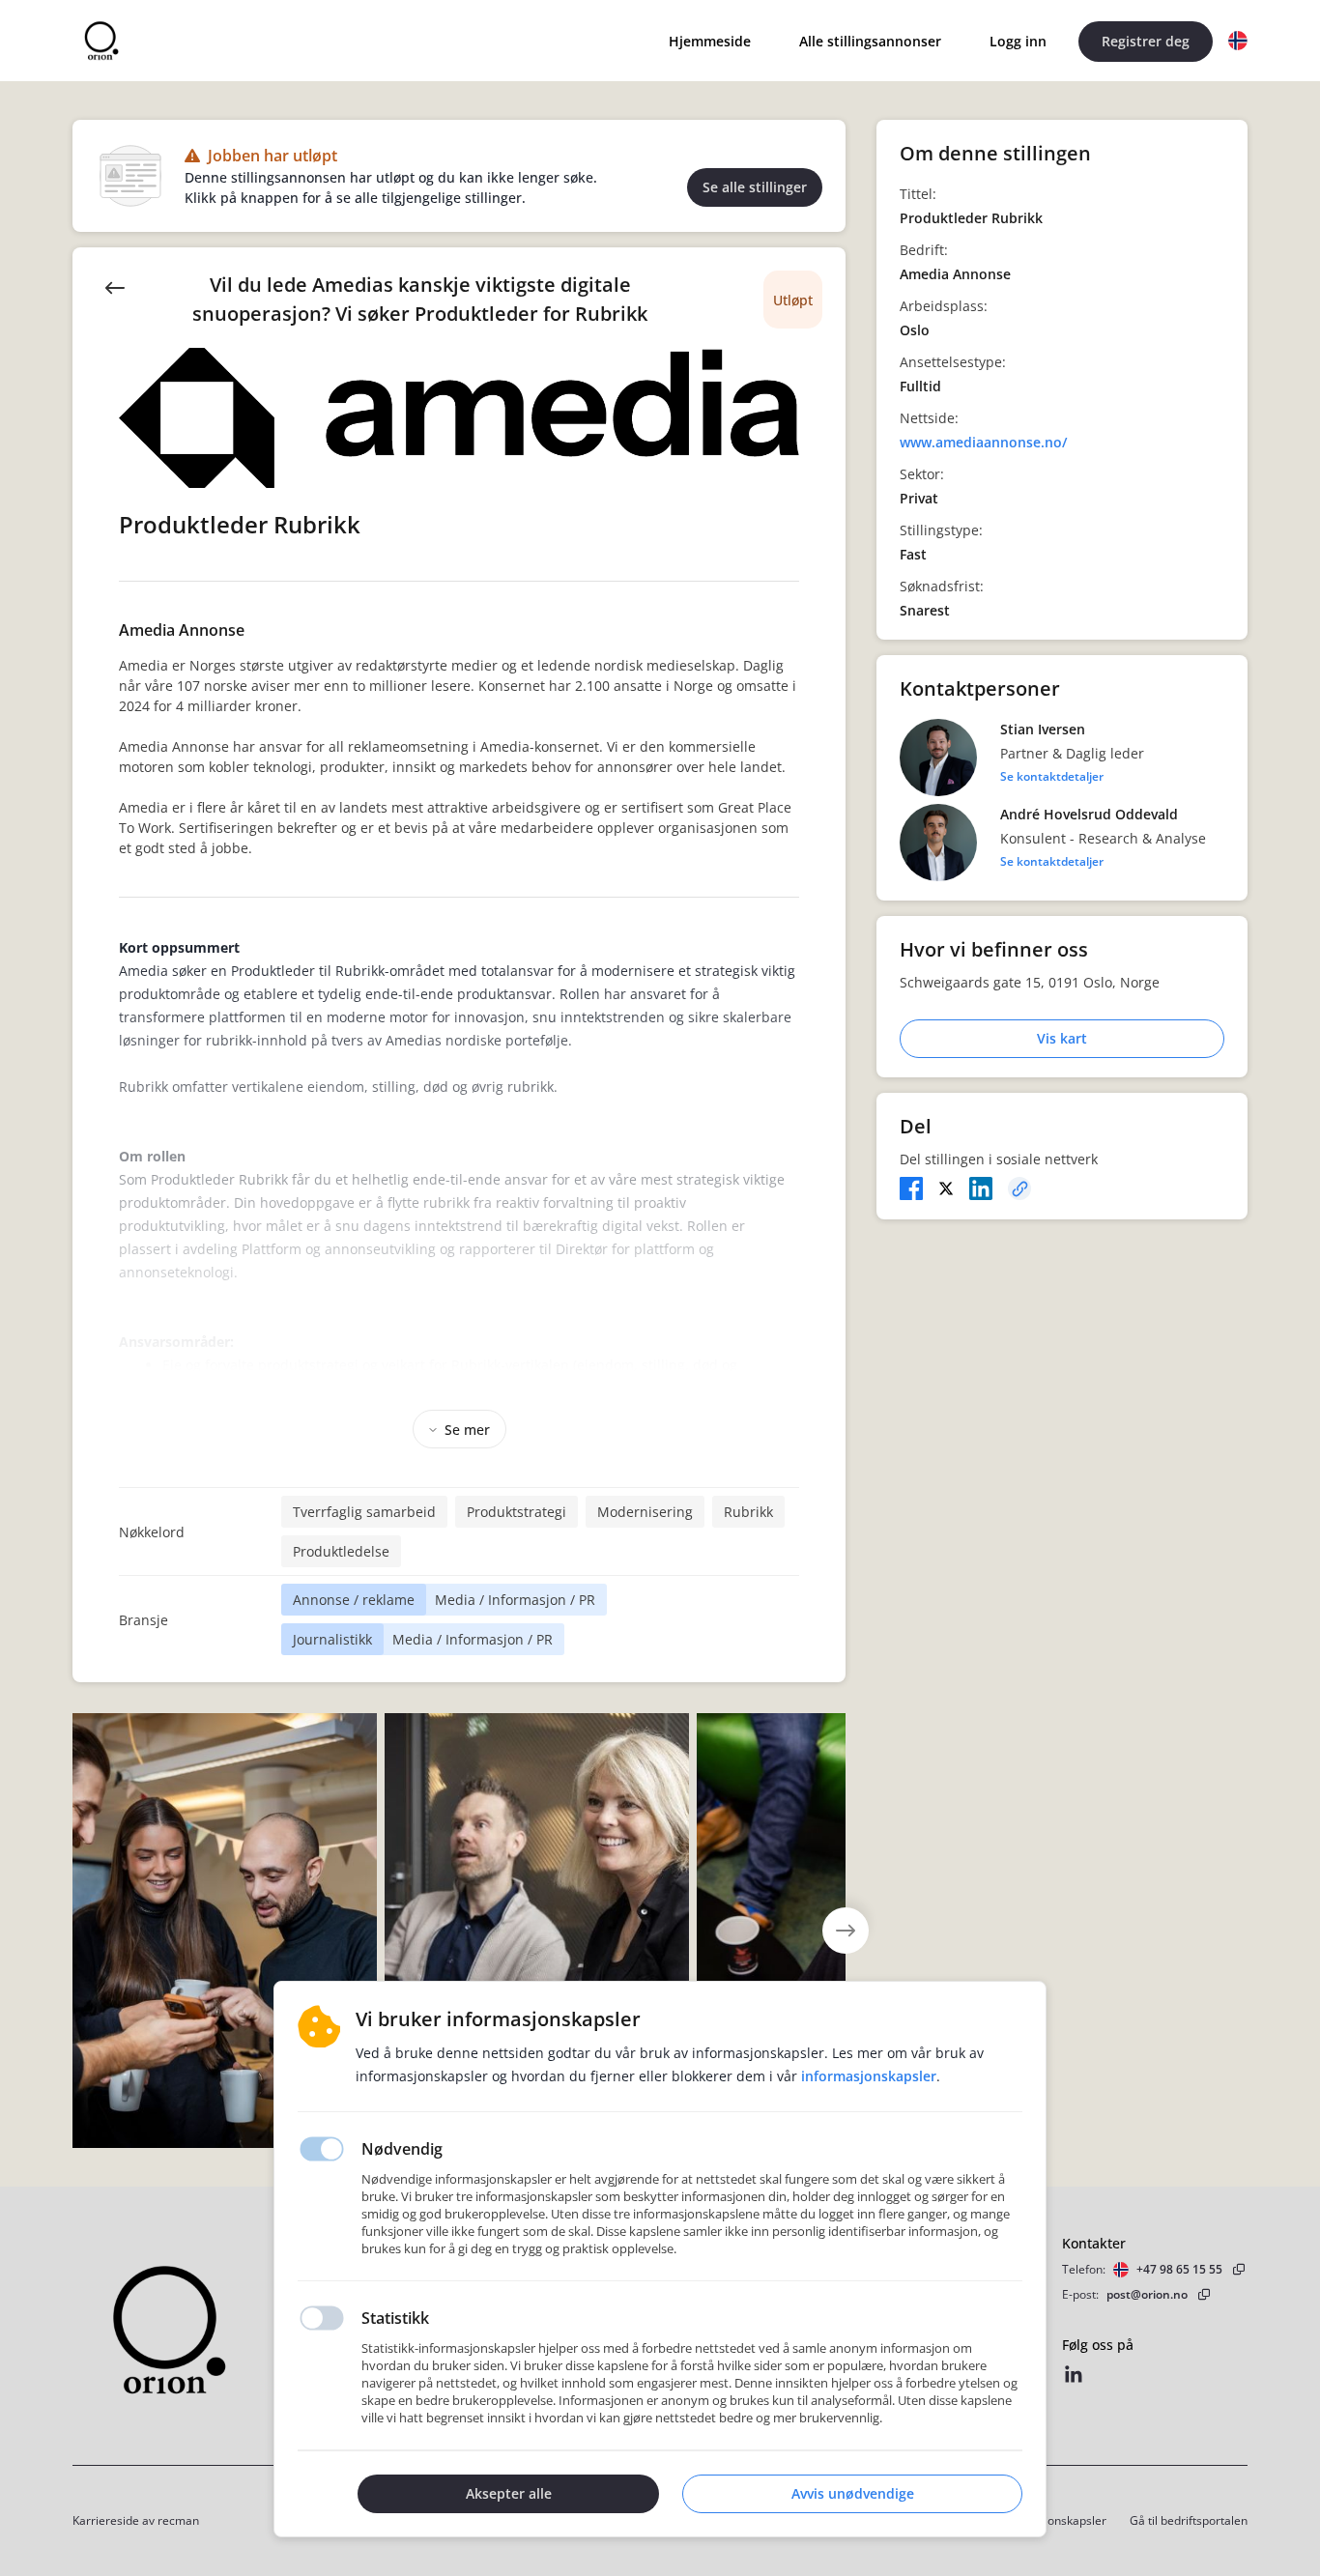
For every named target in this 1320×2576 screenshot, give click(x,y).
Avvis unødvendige (853, 2493)
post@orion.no (1147, 2294)
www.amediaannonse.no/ (983, 442)
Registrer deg (1146, 41)
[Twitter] (946, 1188)
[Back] (115, 286)
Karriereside (106, 2520)
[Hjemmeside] (222, 2330)
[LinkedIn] (981, 1188)
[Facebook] (911, 1188)
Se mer (467, 1430)
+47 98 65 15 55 (1179, 2269)
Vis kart (1062, 1038)
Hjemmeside (710, 41)
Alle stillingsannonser (870, 41)
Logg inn (1018, 41)
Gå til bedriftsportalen (1189, 2520)
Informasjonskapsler (1051, 2520)
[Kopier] (1019, 1188)
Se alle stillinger (755, 187)
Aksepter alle (509, 2493)
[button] (1238, 41)
